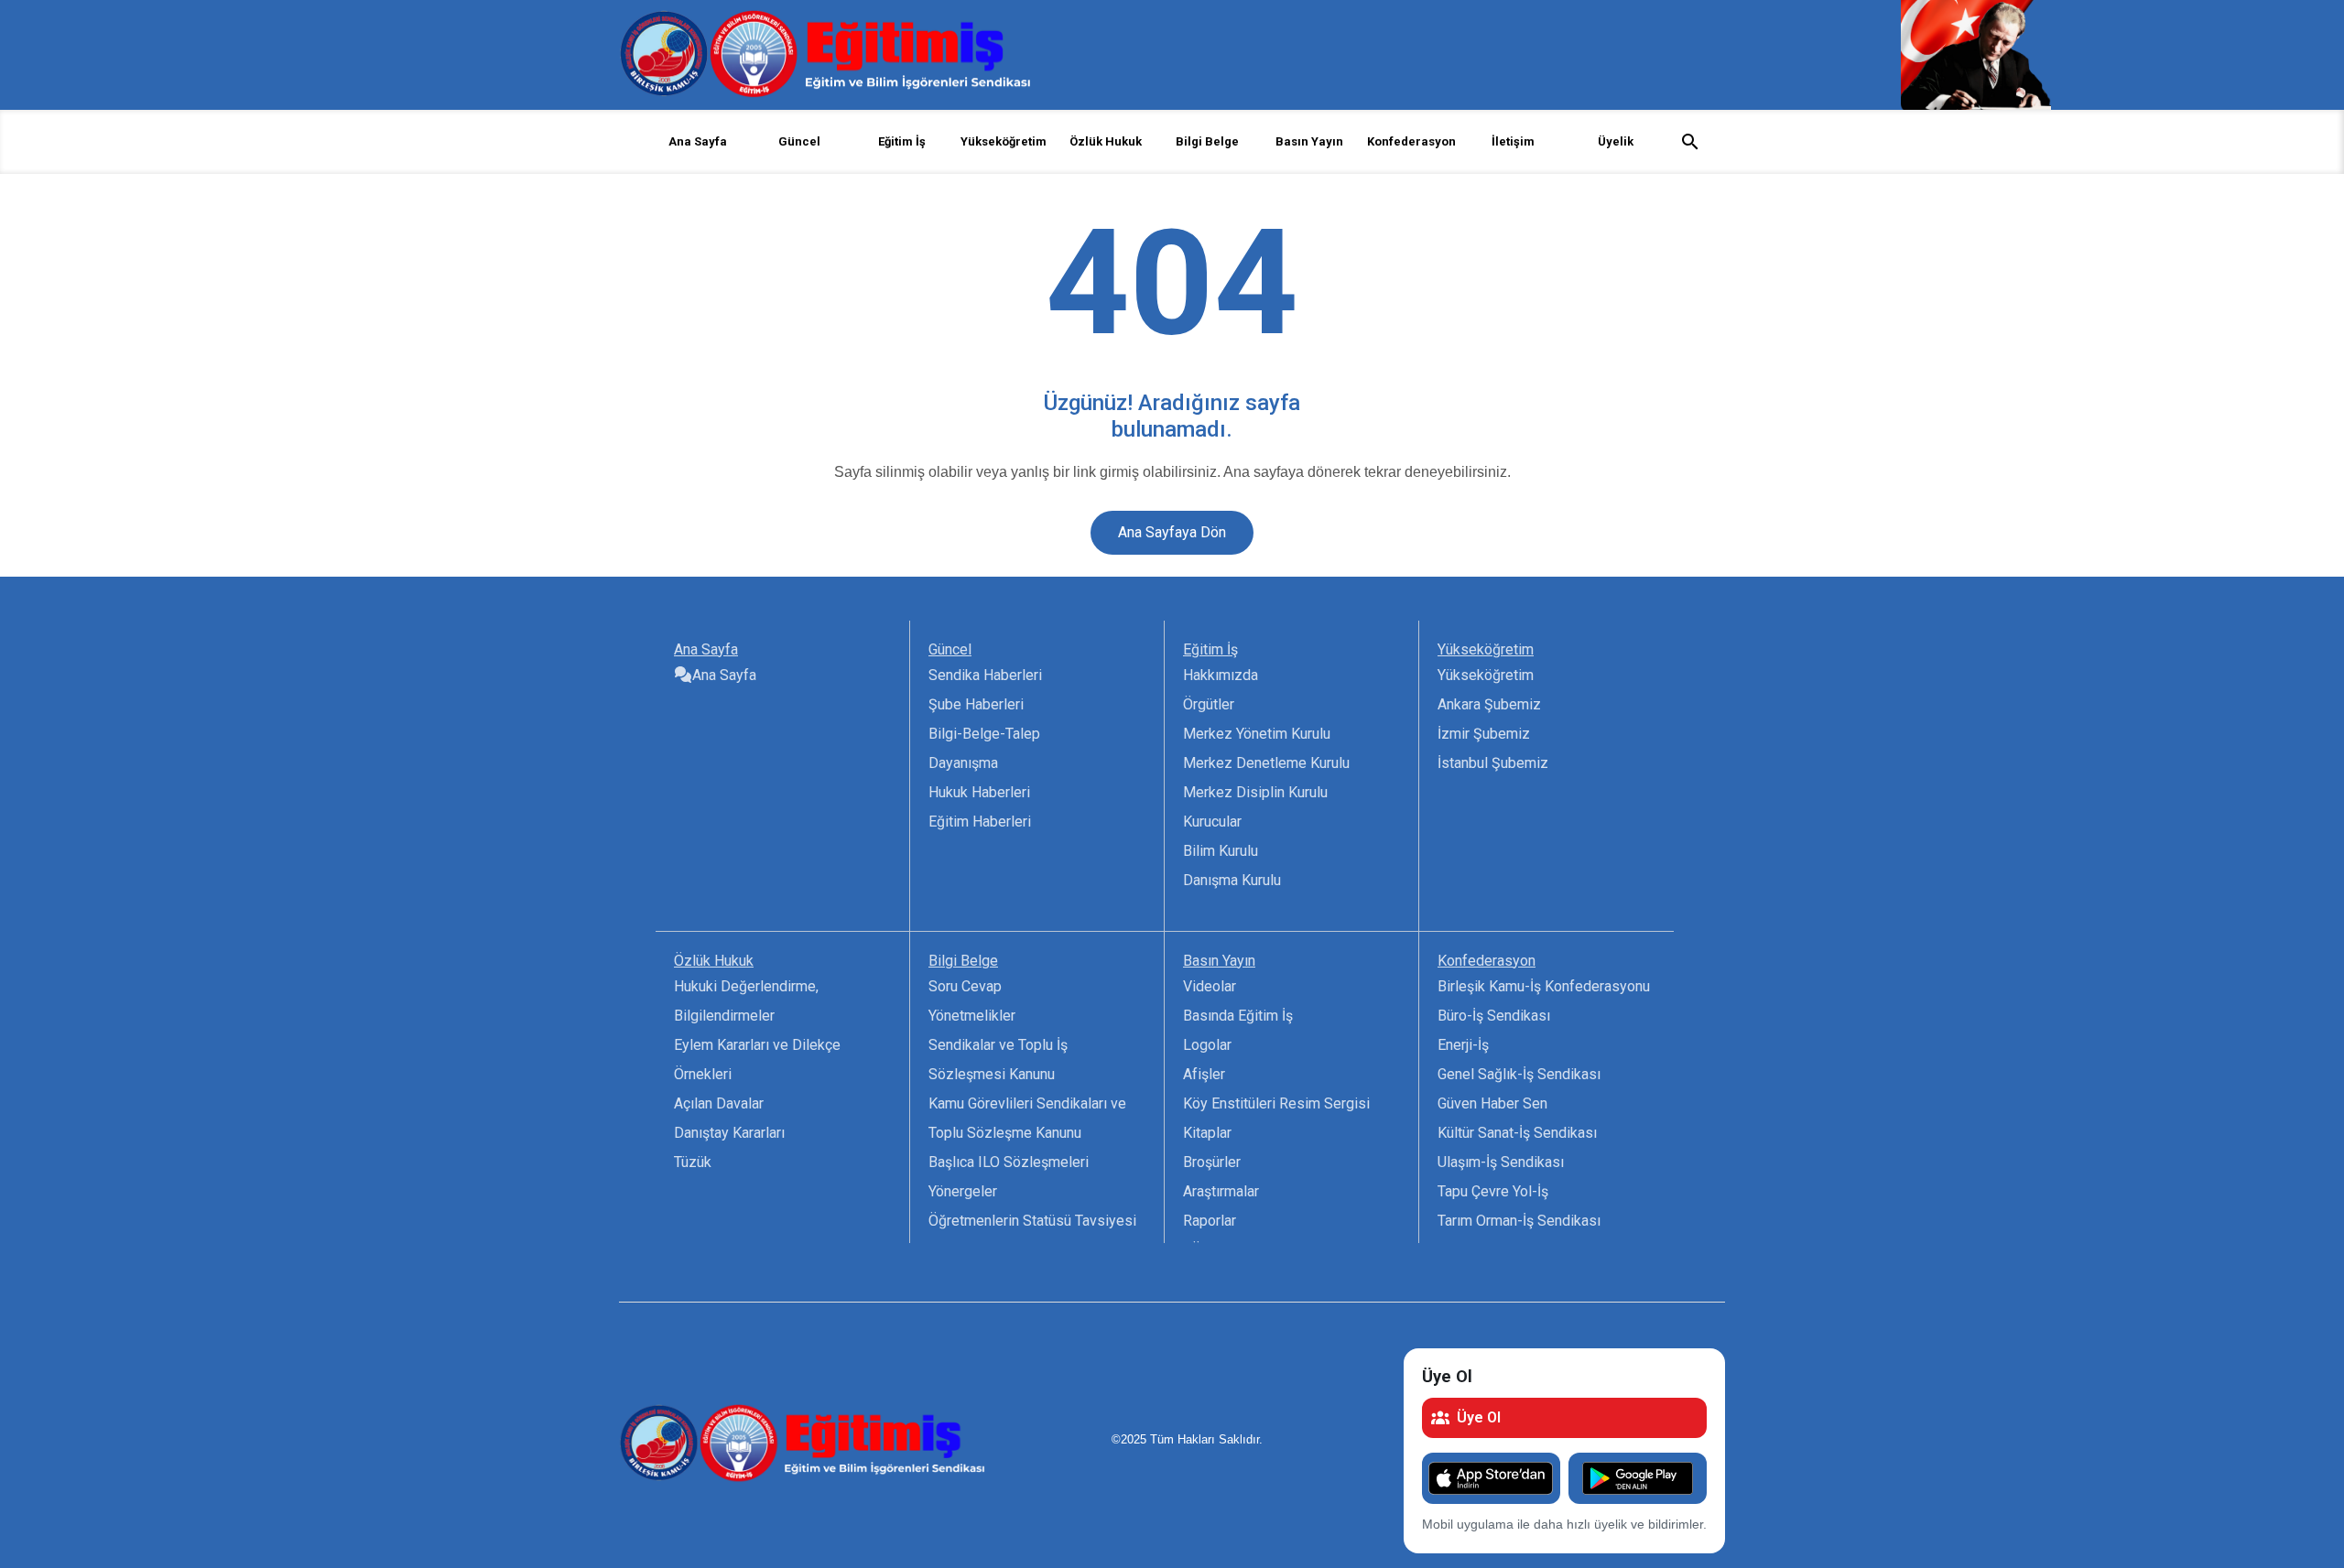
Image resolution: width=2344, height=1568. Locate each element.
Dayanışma (963, 763)
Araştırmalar (1221, 1191)
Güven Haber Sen (1492, 1103)
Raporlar (1210, 1221)
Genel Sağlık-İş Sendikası (1519, 1074)
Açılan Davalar (719, 1103)
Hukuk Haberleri (979, 792)
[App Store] (1491, 1478)
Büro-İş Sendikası (1494, 1016)
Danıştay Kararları (729, 1133)
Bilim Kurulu (1221, 851)
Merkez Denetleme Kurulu (1266, 763)
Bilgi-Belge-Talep (984, 734)
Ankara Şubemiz (1489, 704)
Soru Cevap (965, 986)
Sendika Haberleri (985, 675)
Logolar (1207, 1045)
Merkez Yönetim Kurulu (1257, 734)
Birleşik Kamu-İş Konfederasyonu (1544, 986)
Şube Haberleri (976, 704)
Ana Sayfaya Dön (1172, 532)
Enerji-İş (1463, 1045)
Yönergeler (963, 1191)
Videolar (1210, 986)
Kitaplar (1207, 1133)
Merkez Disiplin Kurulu (1255, 792)
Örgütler (1209, 704)
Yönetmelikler (972, 1016)
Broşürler (1212, 1162)
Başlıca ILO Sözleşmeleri (1009, 1162)
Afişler (1204, 1074)
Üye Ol (1479, 1417)
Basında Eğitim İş (1238, 1016)
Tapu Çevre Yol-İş (1493, 1191)
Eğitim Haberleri (980, 822)
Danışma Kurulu (1232, 880)
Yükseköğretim (1486, 675)
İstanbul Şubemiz (1493, 763)
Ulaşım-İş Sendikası (1501, 1162)
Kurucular (1212, 822)
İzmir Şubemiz (1484, 734)
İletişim (1513, 141)
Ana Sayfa (698, 141)
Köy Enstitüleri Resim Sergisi (1276, 1103)
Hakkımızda (1221, 675)
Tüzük (693, 1162)
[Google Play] (1638, 1478)
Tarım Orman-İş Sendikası (1519, 1221)
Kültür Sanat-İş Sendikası (1517, 1133)
